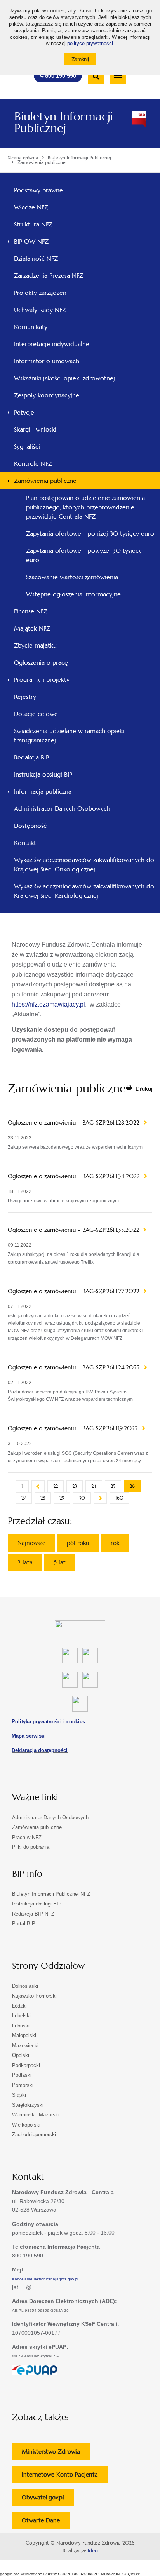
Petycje (24, 412)
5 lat (60, 1562)
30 (82, 1498)
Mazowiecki (25, 2046)
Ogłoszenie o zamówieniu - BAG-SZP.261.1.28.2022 (75, 1123)
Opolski (21, 2055)
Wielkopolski (26, 2125)
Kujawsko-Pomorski (34, 1996)
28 (43, 1498)
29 (62, 1498)
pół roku (78, 1543)
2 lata (25, 1562)
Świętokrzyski (28, 2105)
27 (24, 1498)
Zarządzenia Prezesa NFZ (59, 278)
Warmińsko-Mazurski (36, 2115)
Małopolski (24, 2035)
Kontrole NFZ (33, 464)
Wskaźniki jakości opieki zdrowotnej (64, 378)
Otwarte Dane (46, 2523)
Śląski (19, 2095)
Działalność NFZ (36, 259)
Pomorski (23, 2085)
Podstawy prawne (38, 190)
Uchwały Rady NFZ (50, 312)
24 (94, 1486)
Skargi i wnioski (35, 429)
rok (115, 1543)
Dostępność (30, 826)
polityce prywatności (90, 44)
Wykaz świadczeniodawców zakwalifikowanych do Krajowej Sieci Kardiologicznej (84, 891)
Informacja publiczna (43, 792)
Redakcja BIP (31, 757)
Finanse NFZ (31, 611)
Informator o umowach (47, 361)
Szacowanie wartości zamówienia (72, 577)
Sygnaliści (27, 447)
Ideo (93, 2551)
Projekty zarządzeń (51, 295)
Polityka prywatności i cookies (48, 1722)
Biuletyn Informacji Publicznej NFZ (51, 1894)
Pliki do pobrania (31, 1847)
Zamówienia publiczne (45, 481)
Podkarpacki (26, 2065)
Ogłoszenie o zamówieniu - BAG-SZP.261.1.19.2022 (74, 1428)
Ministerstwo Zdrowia (56, 2454)
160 (119, 1498)
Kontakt (25, 843)
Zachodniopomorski (34, 2134)
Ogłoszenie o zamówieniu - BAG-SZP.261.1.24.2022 (75, 1367)
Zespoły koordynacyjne (47, 395)
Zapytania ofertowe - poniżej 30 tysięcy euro (90, 534)
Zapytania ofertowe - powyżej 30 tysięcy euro (84, 555)
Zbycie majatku (35, 645)
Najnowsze (31, 1543)
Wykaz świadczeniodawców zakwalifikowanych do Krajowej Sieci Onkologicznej (84, 865)
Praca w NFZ (27, 1837)
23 (75, 1486)
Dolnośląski (25, 1986)
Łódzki (19, 2006)
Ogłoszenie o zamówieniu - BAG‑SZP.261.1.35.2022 (74, 1230)
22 (56, 1486)
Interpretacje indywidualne (52, 344)
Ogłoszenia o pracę (41, 663)
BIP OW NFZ (31, 241)
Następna (100, 1498)
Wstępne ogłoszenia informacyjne (73, 594)
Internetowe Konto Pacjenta (65, 2477)
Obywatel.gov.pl (48, 2500)
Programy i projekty (42, 680)
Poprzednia (38, 1486)
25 (113, 1486)
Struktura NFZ (44, 226)
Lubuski (21, 2026)
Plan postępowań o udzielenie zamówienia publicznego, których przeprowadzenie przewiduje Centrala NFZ (85, 507)
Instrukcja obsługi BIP (43, 774)
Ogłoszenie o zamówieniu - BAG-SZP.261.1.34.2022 (75, 1176)
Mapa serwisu (28, 1736)
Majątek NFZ (32, 628)
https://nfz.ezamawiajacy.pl (48, 1004)
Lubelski (21, 2016)
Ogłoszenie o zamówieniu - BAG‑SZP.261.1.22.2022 (75, 1291)
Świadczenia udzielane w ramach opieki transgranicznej (69, 736)
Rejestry (25, 697)
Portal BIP (24, 1924)
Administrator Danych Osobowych (62, 809)
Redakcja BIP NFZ (33, 1914)
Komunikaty (31, 327)
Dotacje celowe (36, 714)
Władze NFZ (42, 209)
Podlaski (22, 2075)
